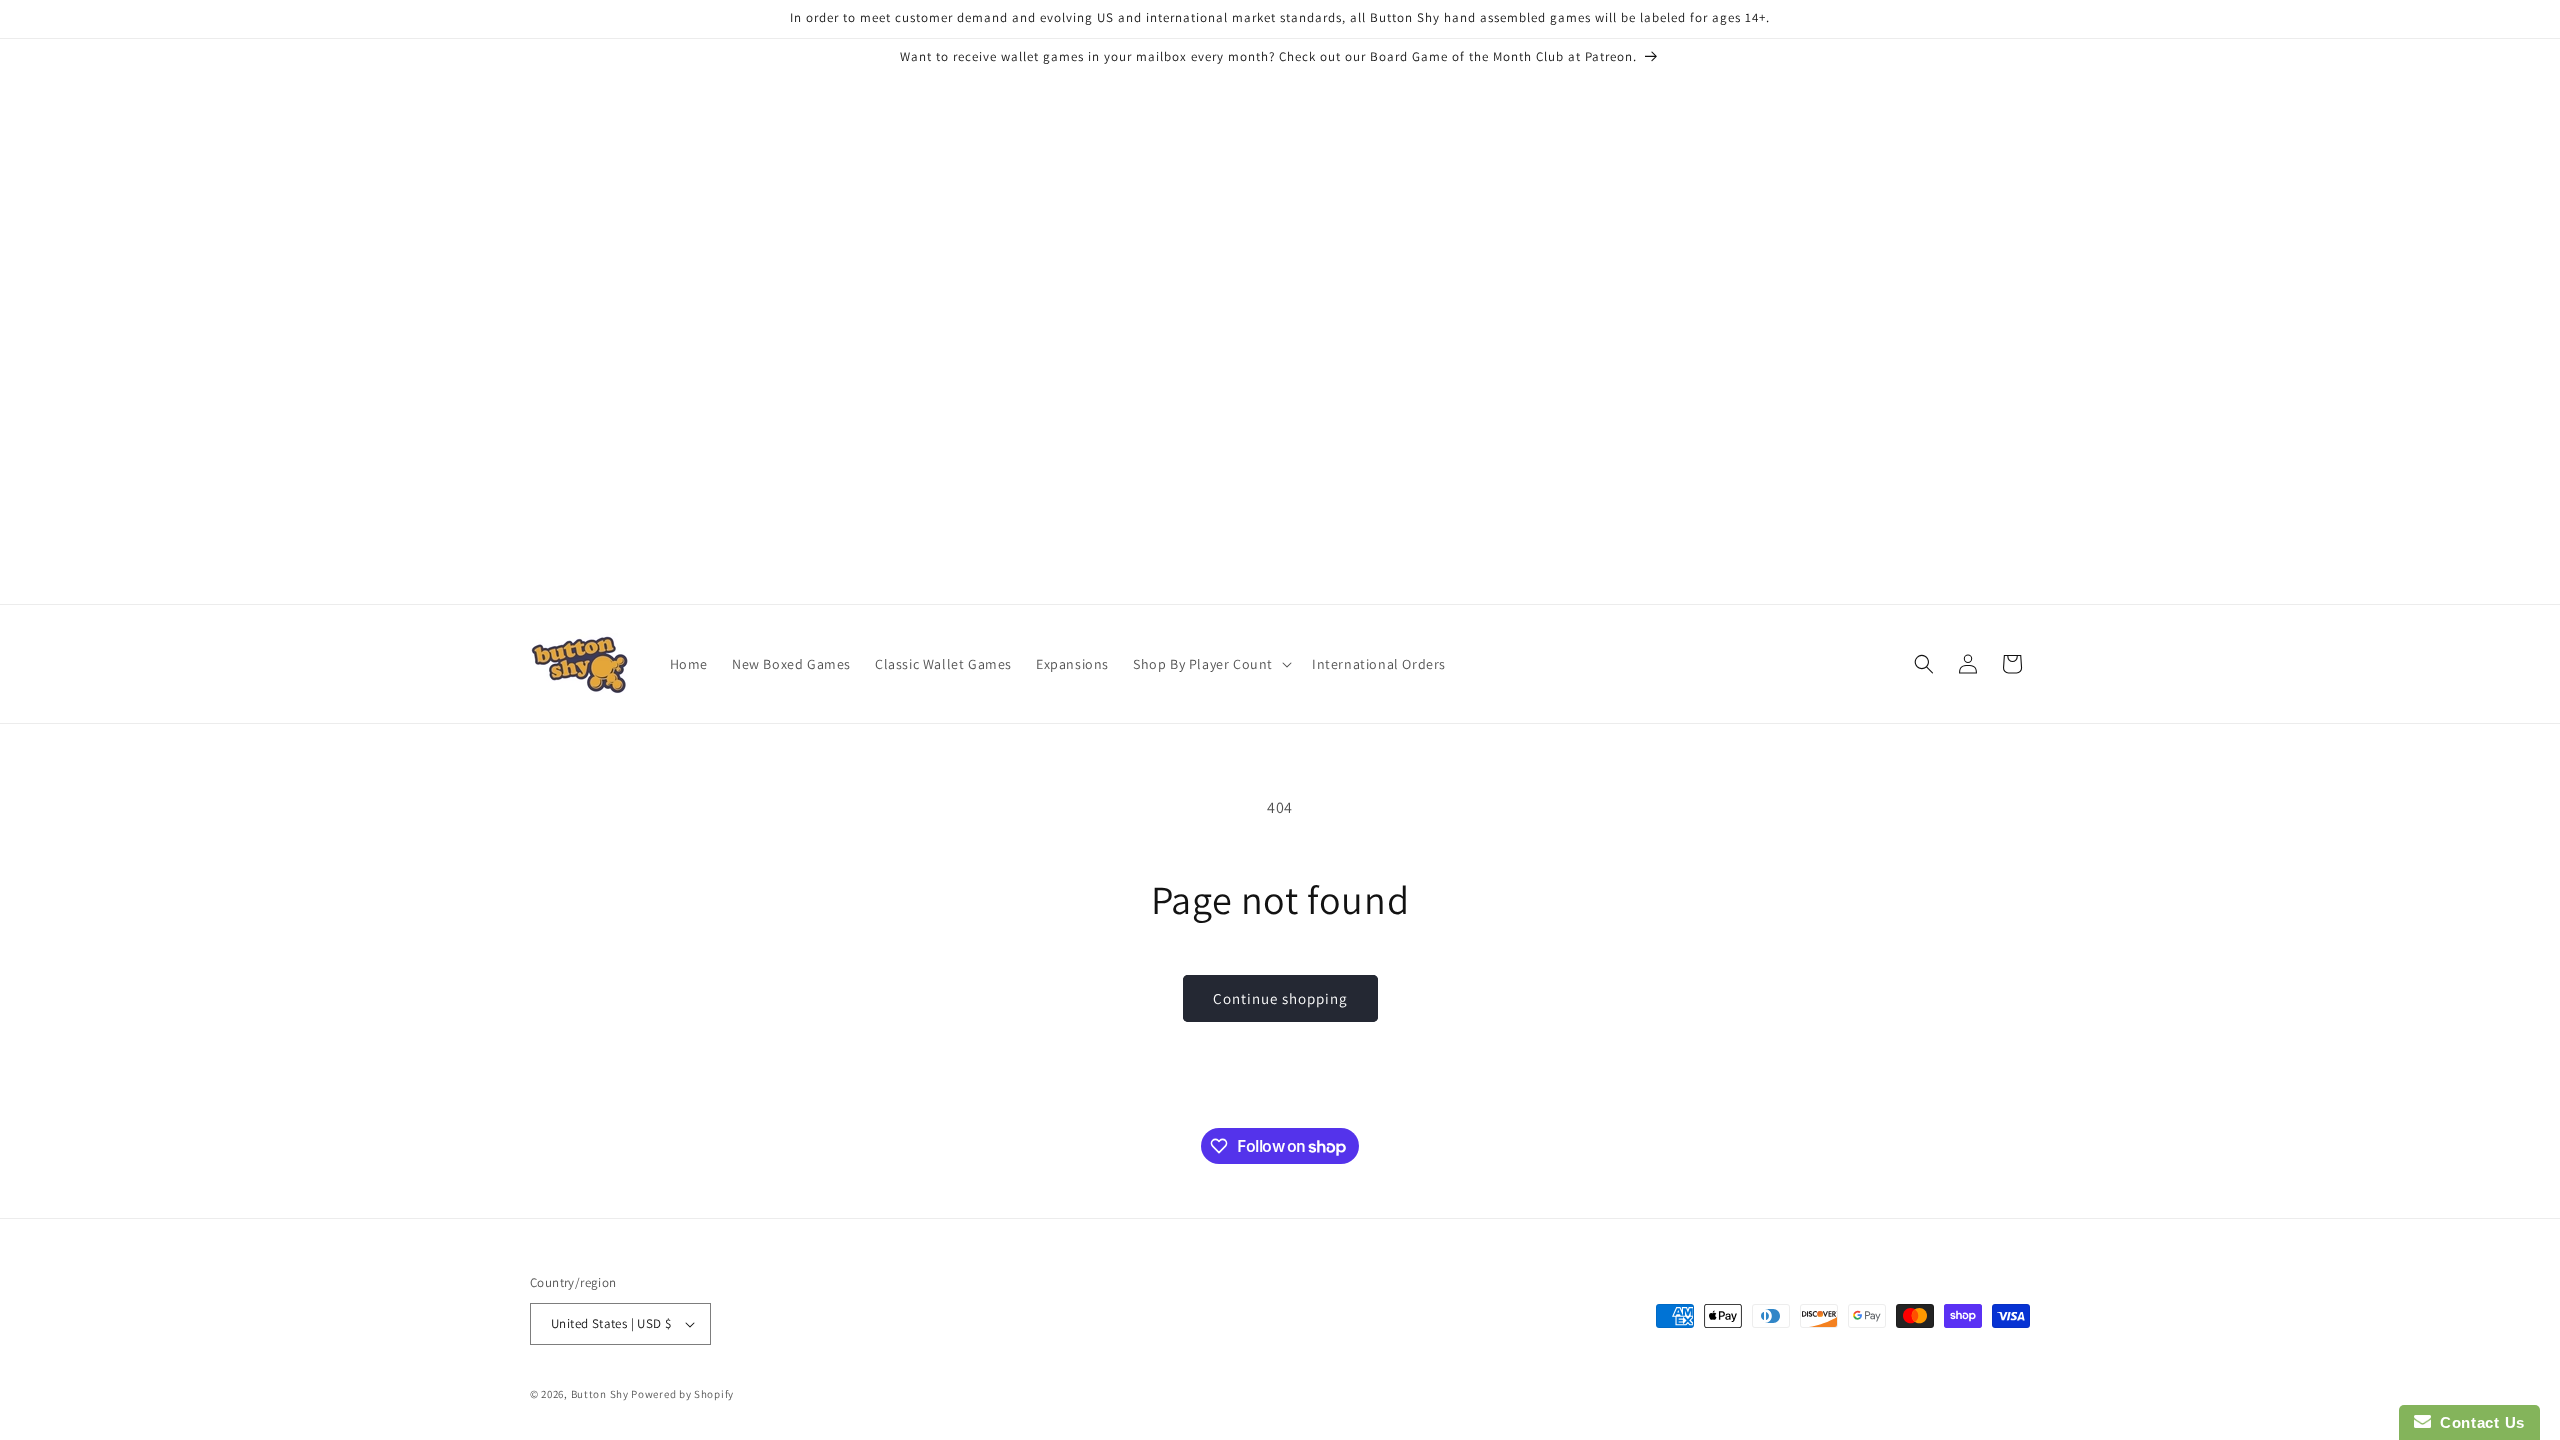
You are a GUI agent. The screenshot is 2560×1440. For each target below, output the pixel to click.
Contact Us (2478, 1422)
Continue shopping (1280, 998)
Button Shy (600, 1394)
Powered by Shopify (682, 1394)
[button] (1210, 664)
